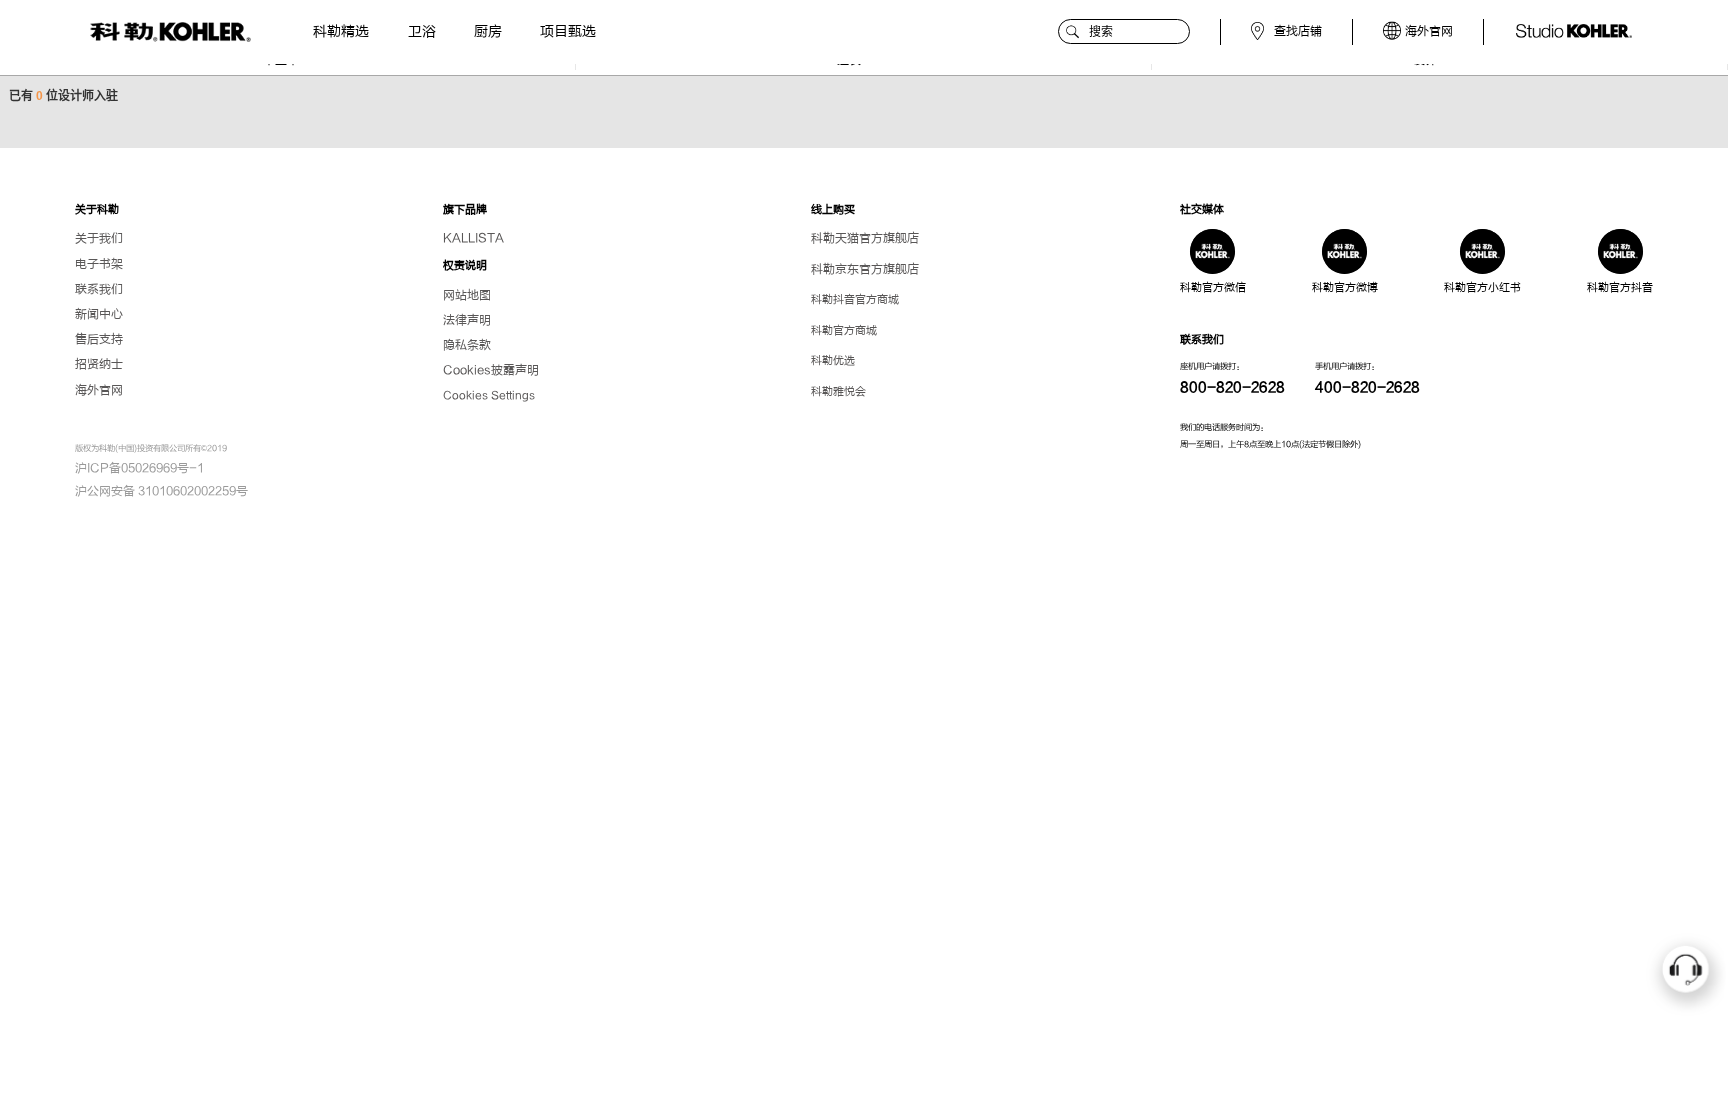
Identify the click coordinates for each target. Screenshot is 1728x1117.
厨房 (488, 31)
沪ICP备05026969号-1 (139, 468)
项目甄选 (568, 31)
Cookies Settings (489, 395)
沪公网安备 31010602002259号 (161, 491)
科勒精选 (341, 31)
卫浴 (422, 31)
